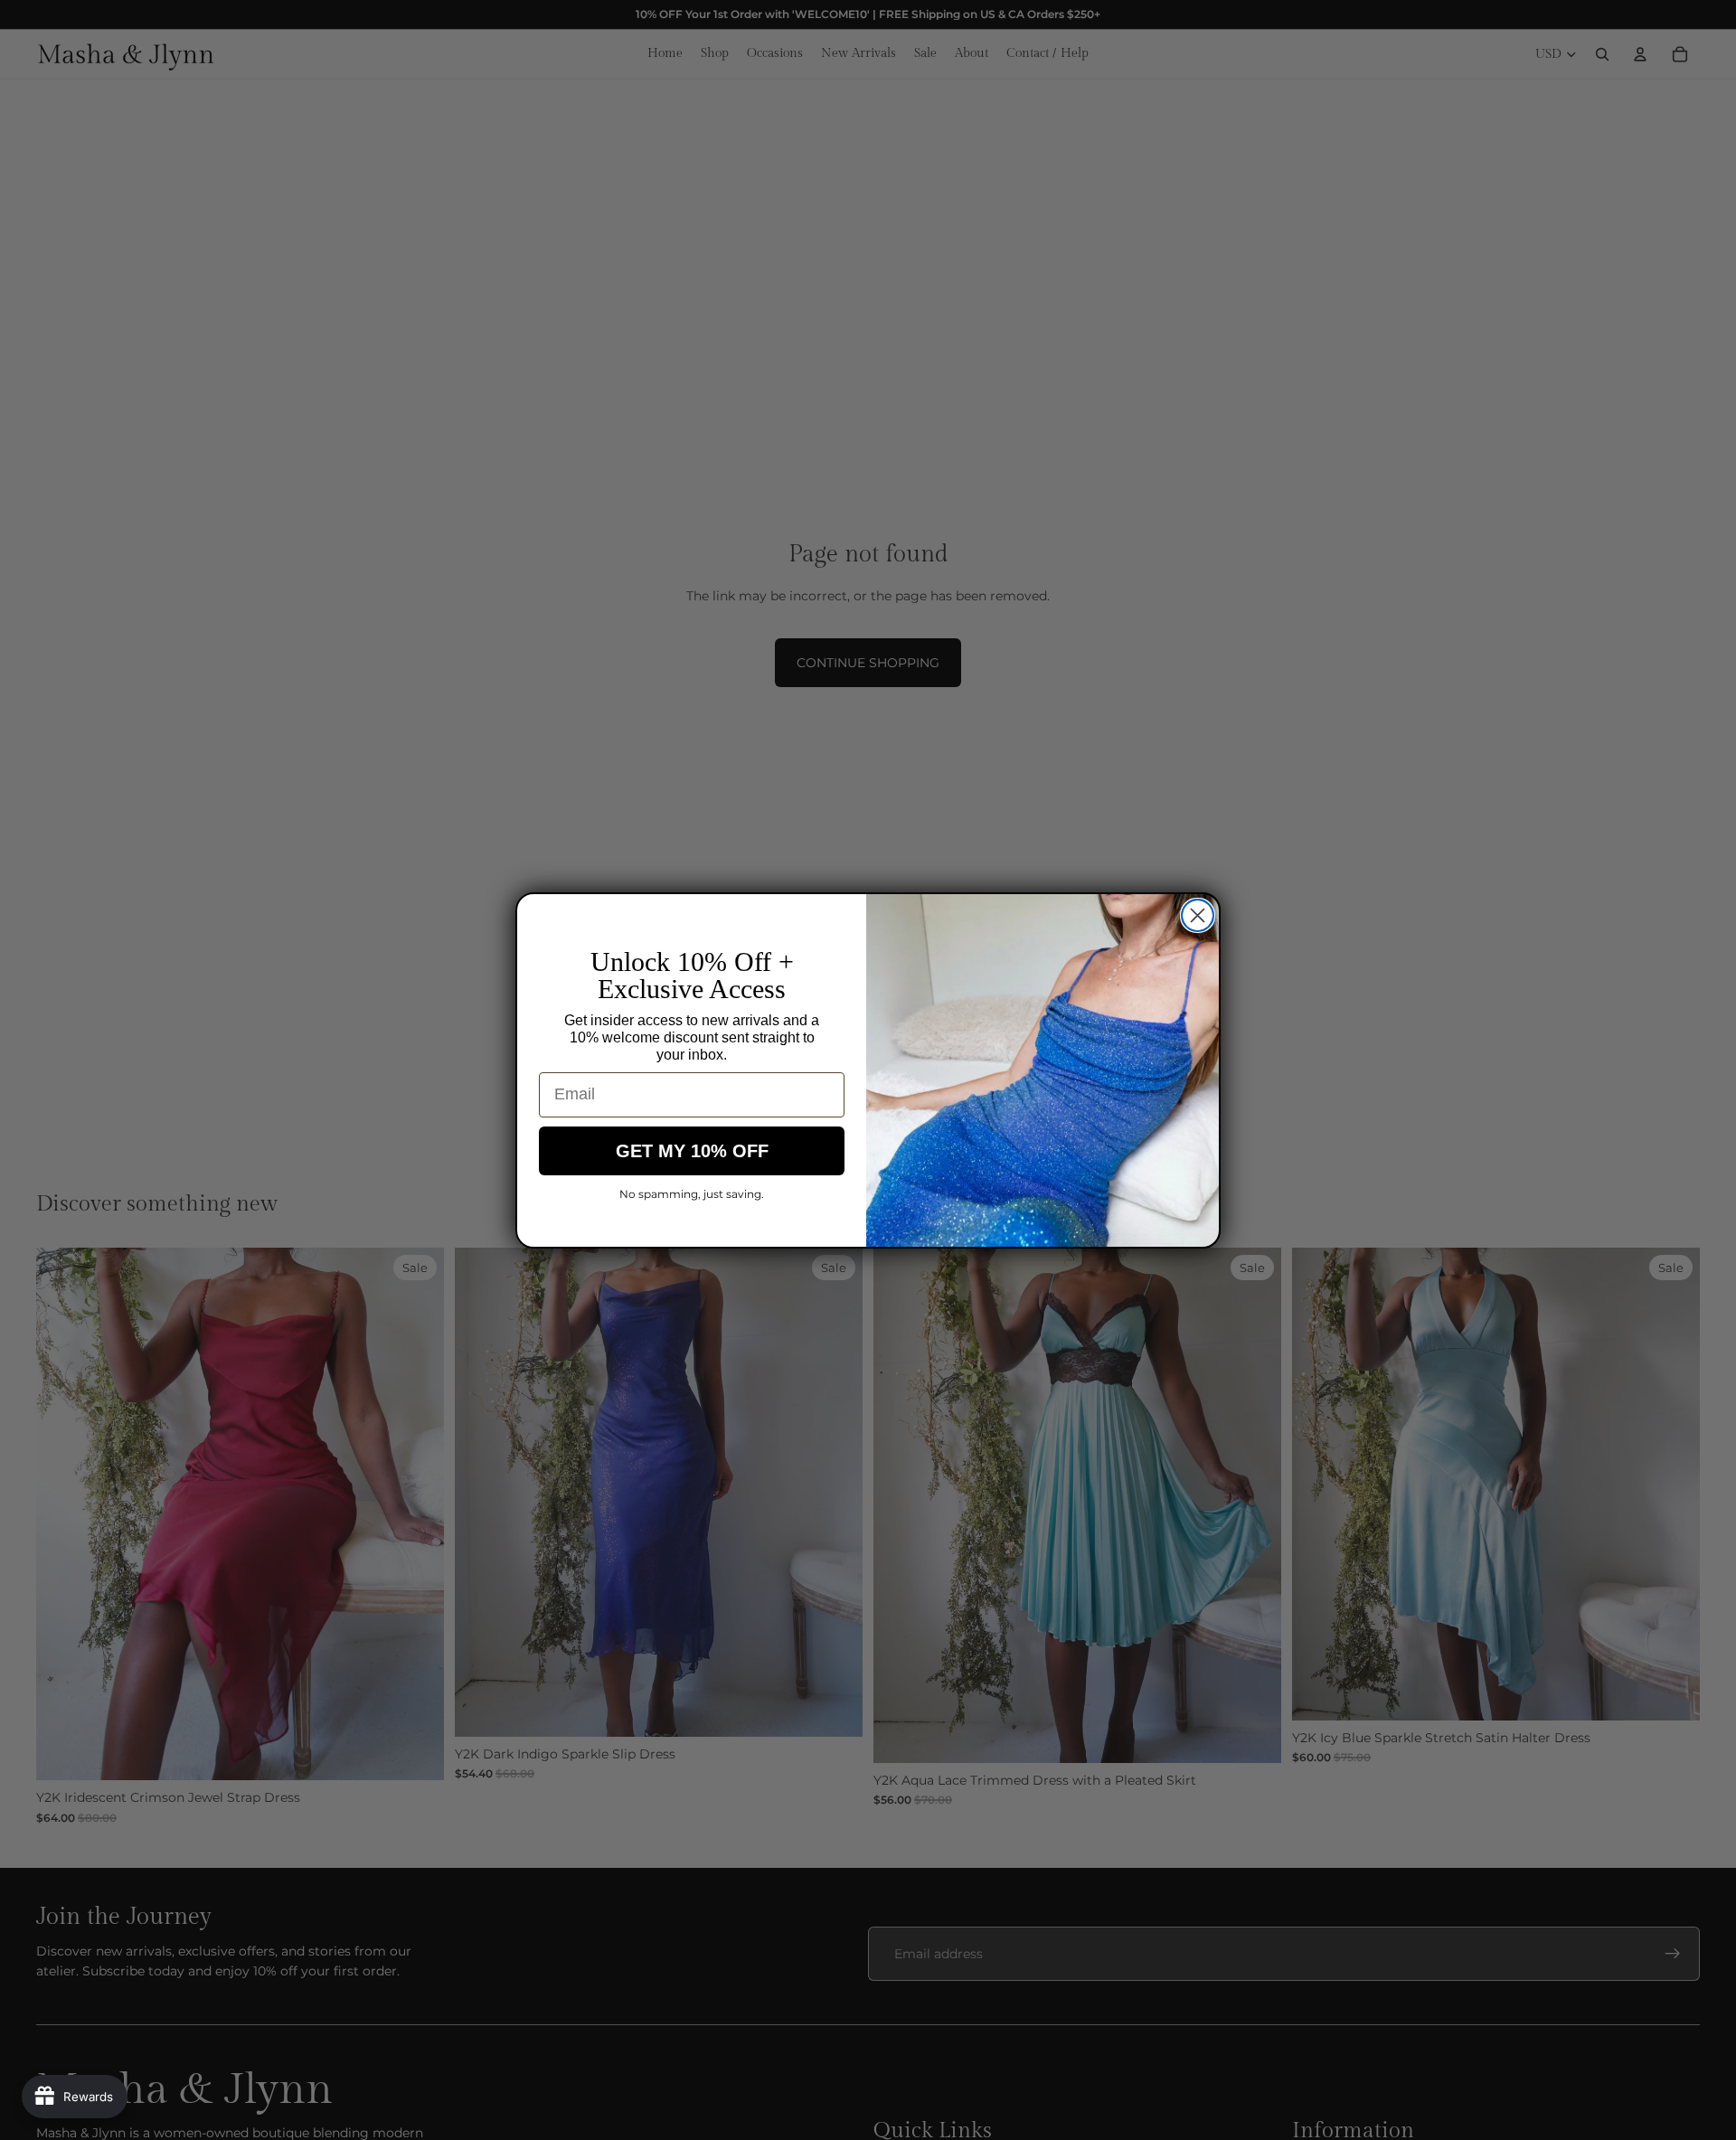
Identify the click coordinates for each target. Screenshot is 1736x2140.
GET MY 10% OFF (692, 1151)
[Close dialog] (1198, 915)
